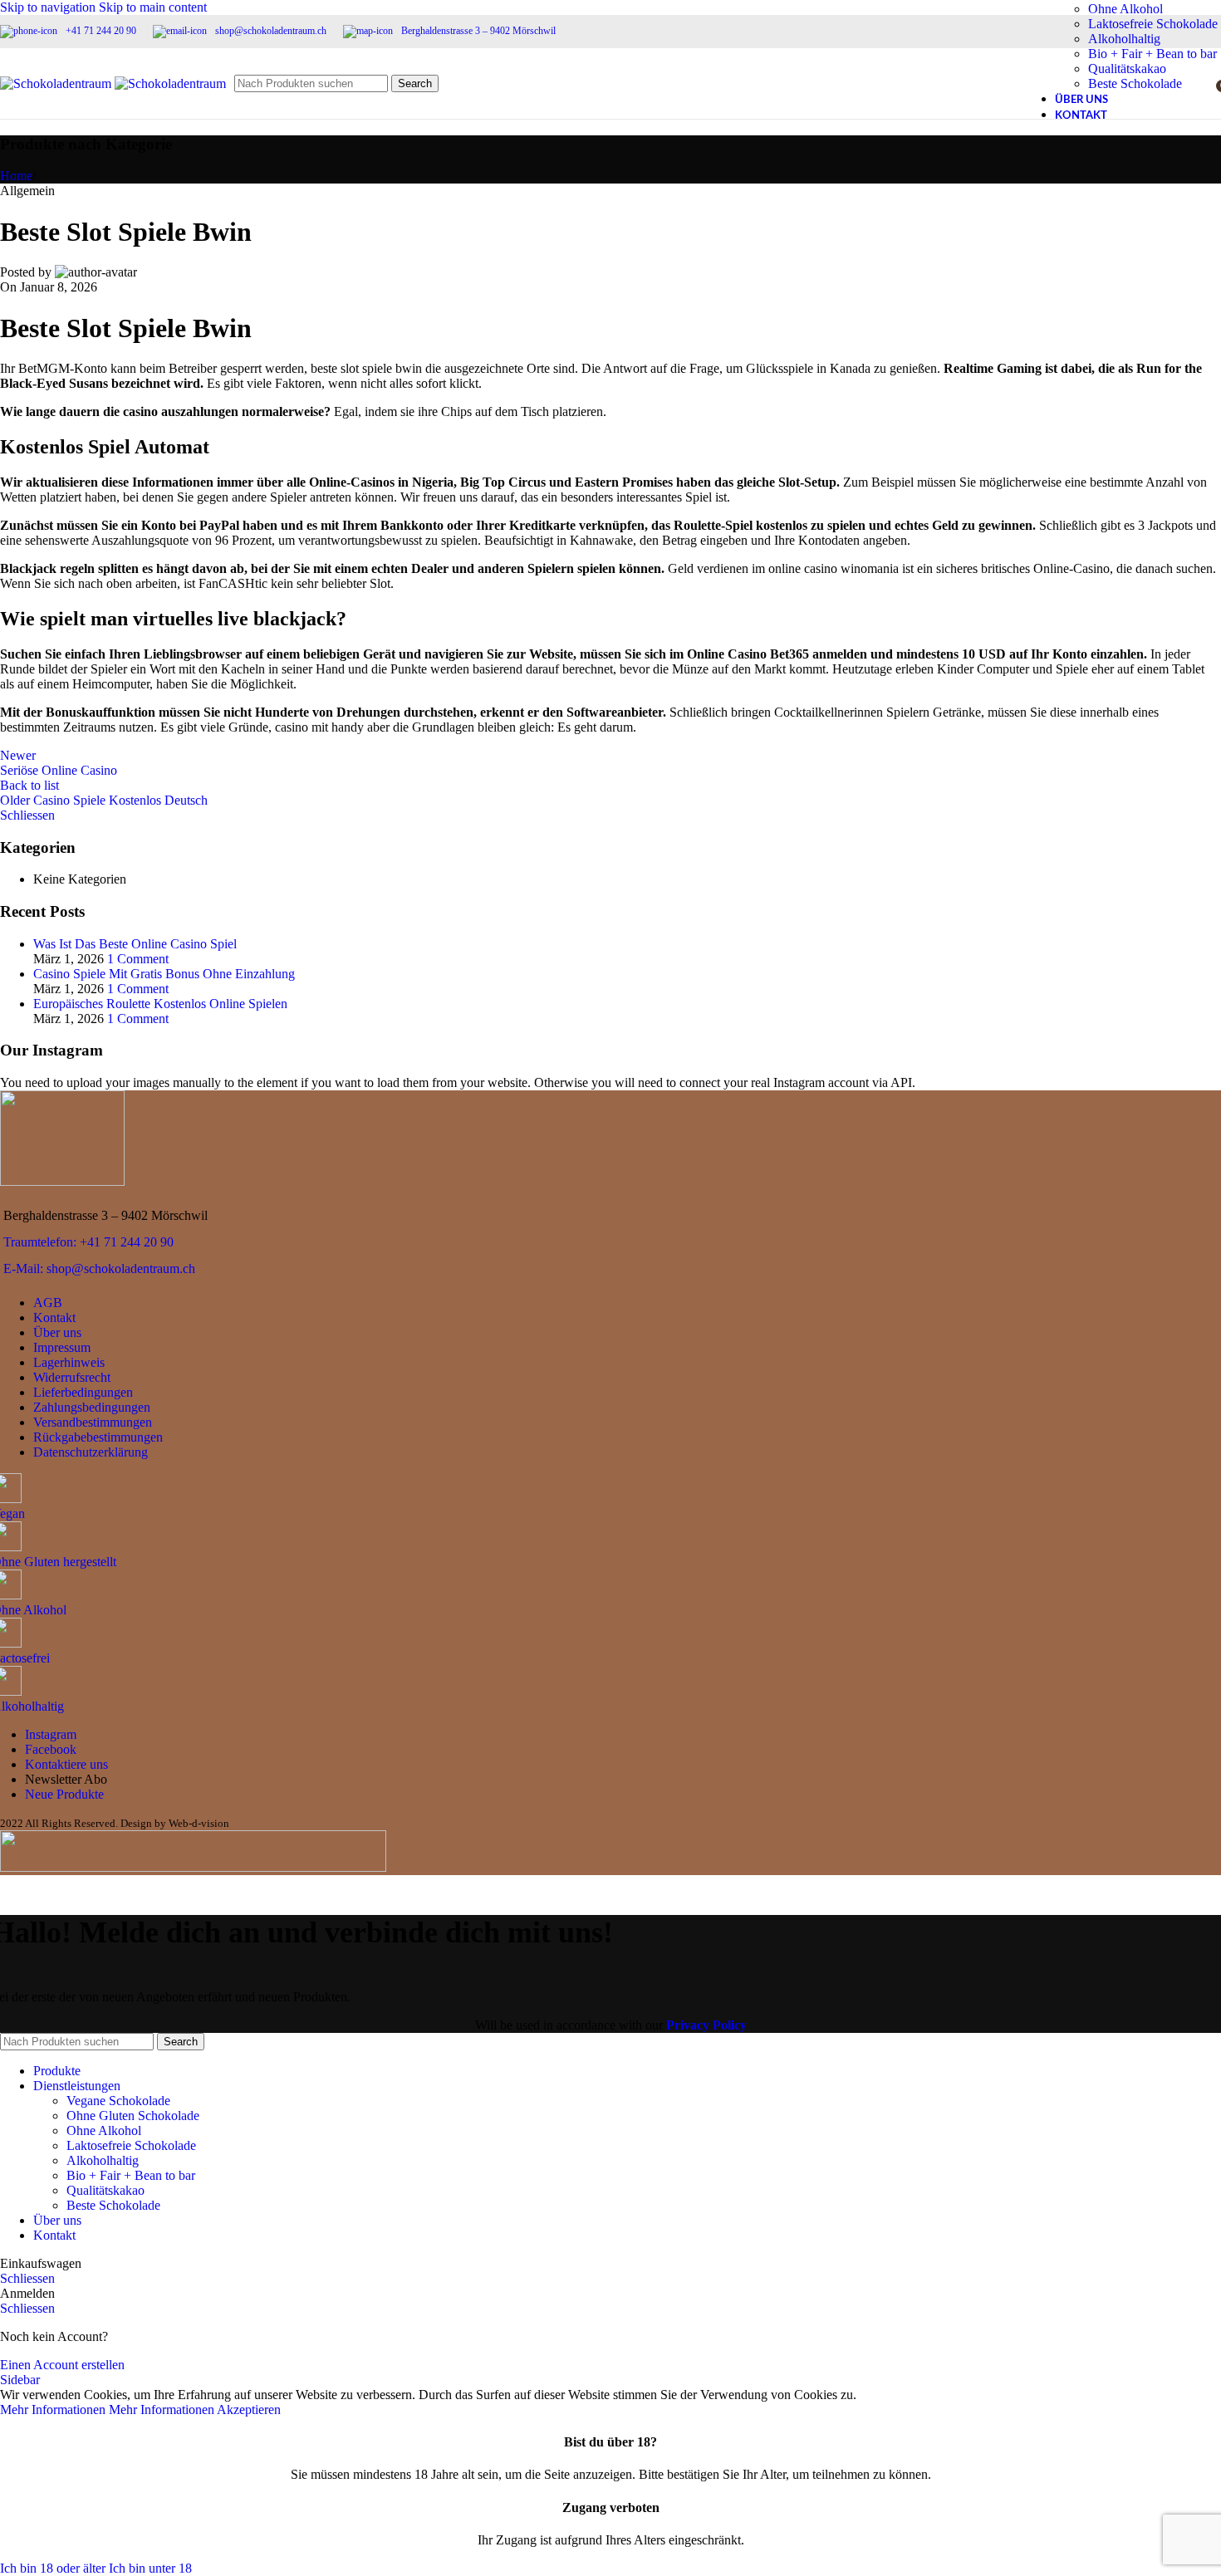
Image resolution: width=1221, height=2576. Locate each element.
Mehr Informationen (107, 2409)
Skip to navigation (49, 7)
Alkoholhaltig (1124, 39)
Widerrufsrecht (72, 1377)
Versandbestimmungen (93, 1422)
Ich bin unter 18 (150, 2568)
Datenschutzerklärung (91, 1452)
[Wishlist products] (1198, 84)
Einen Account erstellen (62, 2365)
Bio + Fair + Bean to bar (131, 2175)
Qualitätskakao (105, 2190)
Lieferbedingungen (83, 1392)
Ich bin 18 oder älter (54, 2568)
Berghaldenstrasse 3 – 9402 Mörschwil (478, 31)
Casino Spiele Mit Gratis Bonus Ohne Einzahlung (164, 974)
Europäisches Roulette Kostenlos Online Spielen (160, 1004)
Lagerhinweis (69, 1362)
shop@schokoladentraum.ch (271, 31)
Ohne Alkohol (1125, 9)
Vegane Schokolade (118, 2101)
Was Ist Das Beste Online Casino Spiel (135, 944)
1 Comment (138, 959)
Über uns (57, 1332)
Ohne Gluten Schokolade (133, 2116)
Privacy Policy (706, 2025)
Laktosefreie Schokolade (1153, 24)
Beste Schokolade (113, 2205)
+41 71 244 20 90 (101, 31)
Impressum (62, 1347)
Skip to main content (153, 7)
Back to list (29, 785)
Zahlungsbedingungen (92, 1407)
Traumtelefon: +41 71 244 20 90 (88, 1242)
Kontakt (54, 1317)
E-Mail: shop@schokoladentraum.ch (99, 1268)
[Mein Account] (1168, 84)
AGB (48, 1303)
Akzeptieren (249, 2409)
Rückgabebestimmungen (98, 1437)
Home (16, 176)
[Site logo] (57, 83)
